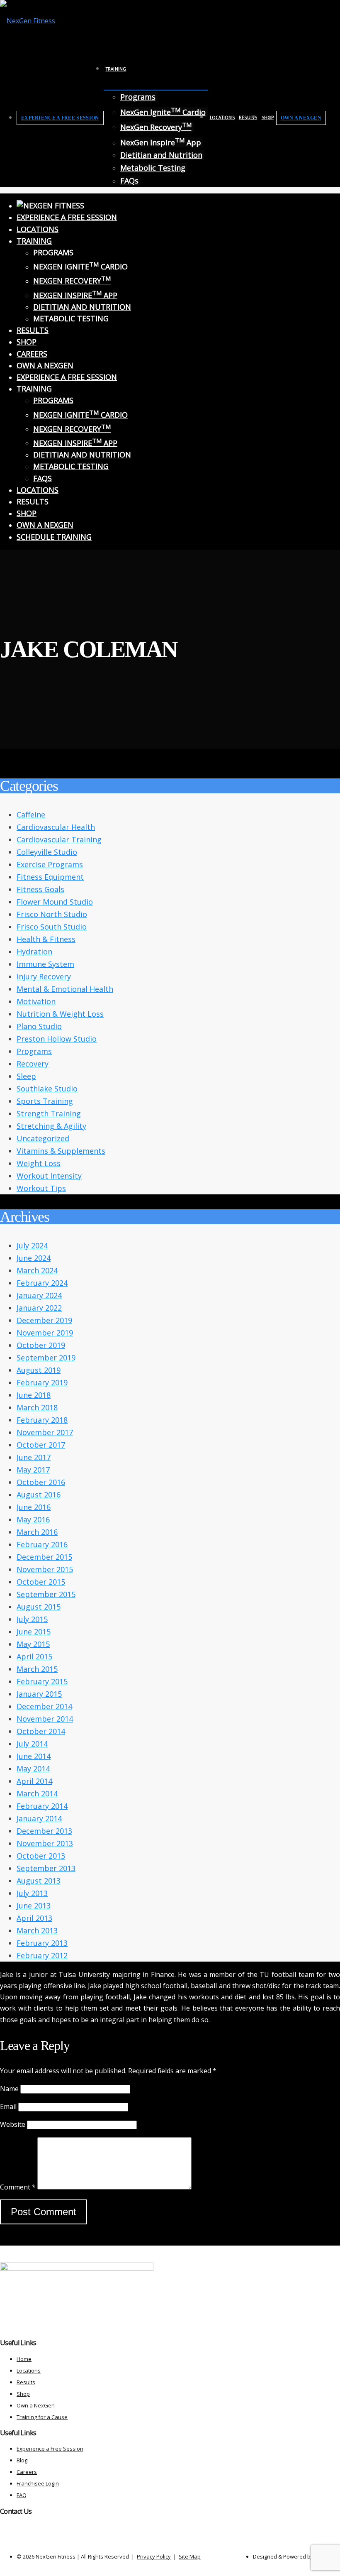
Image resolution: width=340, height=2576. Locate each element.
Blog (22, 2460)
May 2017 (33, 1470)
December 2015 (44, 1557)
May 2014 (33, 1769)
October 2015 (41, 1582)
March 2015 (37, 1669)
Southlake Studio (47, 1089)
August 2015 (39, 1607)
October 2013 (41, 1856)
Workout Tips (41, 1188)
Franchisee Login (38, 2483)
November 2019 (45, 1333)
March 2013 (37, 1930)
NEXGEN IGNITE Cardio (80, 267)
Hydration (34, 952)
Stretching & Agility (51, 1126)
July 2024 (32, 1245)
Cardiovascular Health (56, 827)
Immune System (45, 964)
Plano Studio (39, 1026)
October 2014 (41, 1731)
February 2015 (42, 1681)
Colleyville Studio (47, 852)
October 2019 (41, 1345)
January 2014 (39, 1818)
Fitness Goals (40, 889)
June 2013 (34, 1906)
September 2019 (46, 1358)
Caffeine (31, 815)
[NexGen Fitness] (28, 21)
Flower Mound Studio (55, 902)
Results (248, 117)
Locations (222, 117)
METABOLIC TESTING (71, 318)
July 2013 (32, 1893)
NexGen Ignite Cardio (163, 112)
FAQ (22, 2495)
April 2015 (34, 1656)
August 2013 (39, 1881)
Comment (18, 2187)
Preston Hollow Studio (57, 1039)
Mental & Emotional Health (65, 989)
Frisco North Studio (52, 914)
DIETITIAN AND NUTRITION (82, 307)
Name (9, 2089)
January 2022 (39, 1308)
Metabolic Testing (153, 168)
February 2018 (42, 1420)
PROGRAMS (53, 252)
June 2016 (34, 1507)
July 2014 (32, 1744)
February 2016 (42, 1544)
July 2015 (32, 1619)
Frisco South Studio (52, 927)
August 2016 (39, 1495)
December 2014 (44, 1706)
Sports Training (45, 1101)
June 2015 (34, 1632)
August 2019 (39, 1370)
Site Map (190, 2556)
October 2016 (41, 1482)
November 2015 (45, 1569)
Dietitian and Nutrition (161, 155)
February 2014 (42, 1806)
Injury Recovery (44, 976)
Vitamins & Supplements (61, 1151)
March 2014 (37, 1793)
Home (24, 2359)
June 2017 (34, 1457)
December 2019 (44, 1320)
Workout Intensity (49, 1176)
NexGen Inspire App (161, 142)
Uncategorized (43, 1138)
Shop (268, 117)
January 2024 (39, 1295)
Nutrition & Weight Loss (60, 1014)
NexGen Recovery (156, 127)
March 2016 (37, 1532)
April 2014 (34, 1781)
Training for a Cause (42, 2417)
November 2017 (45, 1432)
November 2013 (45, 1843)
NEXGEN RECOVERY (72, 281)
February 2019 (42, 1382)
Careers (32, 354)
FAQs (129, 181)
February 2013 (42, 1943)
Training (116, 69)
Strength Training (49, 1113)
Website (13, 2124)
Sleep (26, 1076)
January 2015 (39, 1694)
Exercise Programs (50, 864)
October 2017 (41, 1445)
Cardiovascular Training (59, 839)
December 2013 (44, 1831)
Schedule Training (54, 537)
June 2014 (34, 1756)
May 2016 (33, 1519)
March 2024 (37, 1270)
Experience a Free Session (60, 118)
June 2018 (34, 1395)
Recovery (33, 1064)
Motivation (36, 1001)
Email (8, 2106)
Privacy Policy (154, 2556)
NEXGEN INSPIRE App (75, 295)
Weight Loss (39, 1163)
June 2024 (34, 1258)
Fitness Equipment (50, 877)
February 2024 (42, 1283)
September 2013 (46, 1868)
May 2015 (33, 1644)
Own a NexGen (301, 118)
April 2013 (34, 1918)
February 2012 (42, 1955)
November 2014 (45, 1719)
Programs (138, 97)
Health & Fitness (46, 939)
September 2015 (46, 1594)
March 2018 (37, 1407)
